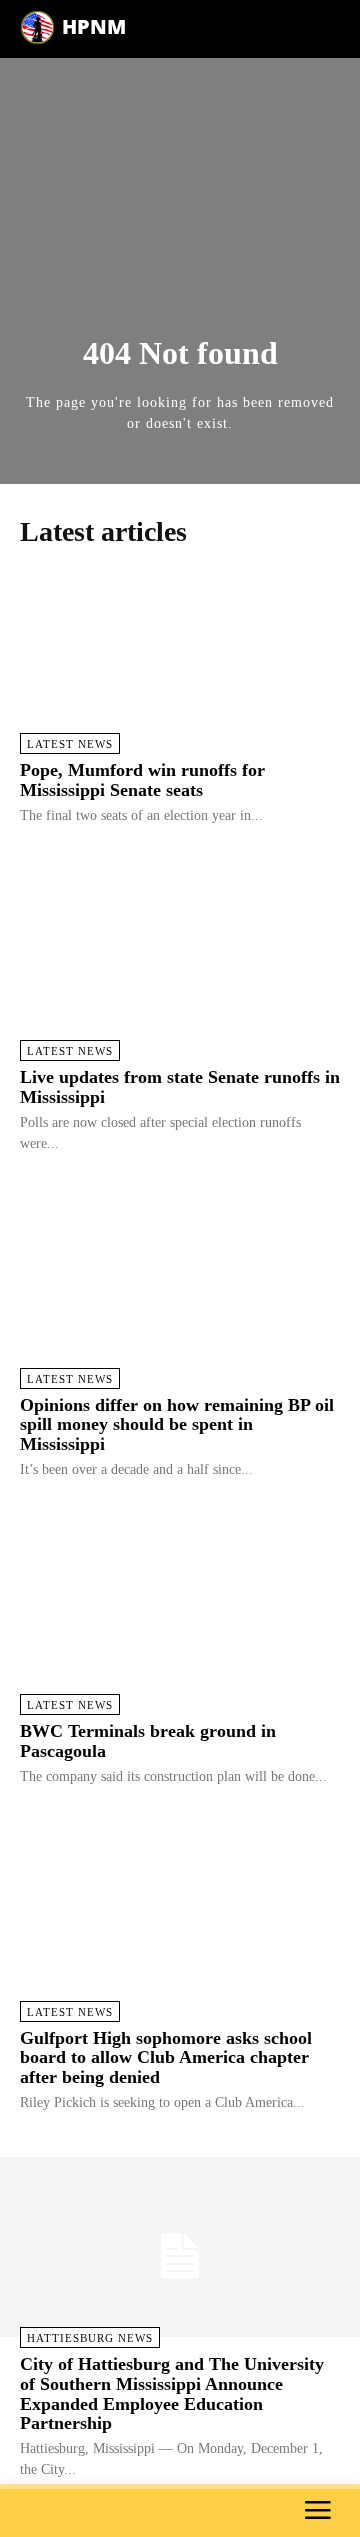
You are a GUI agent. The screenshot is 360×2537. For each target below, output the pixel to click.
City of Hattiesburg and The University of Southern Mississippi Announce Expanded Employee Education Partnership (172, 2393)
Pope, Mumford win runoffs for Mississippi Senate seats (142, 780)
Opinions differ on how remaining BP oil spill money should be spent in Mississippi (177, 1425)
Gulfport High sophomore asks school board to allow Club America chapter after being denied (166, 2058)
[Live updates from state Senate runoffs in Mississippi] (180, 960)
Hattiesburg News (90, 2338)
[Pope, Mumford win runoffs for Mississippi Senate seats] (180, 653)
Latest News (70, 744)
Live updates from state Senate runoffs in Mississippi (180, 1087)
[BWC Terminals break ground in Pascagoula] (180, 1614)
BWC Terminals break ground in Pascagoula (148, 1741)
